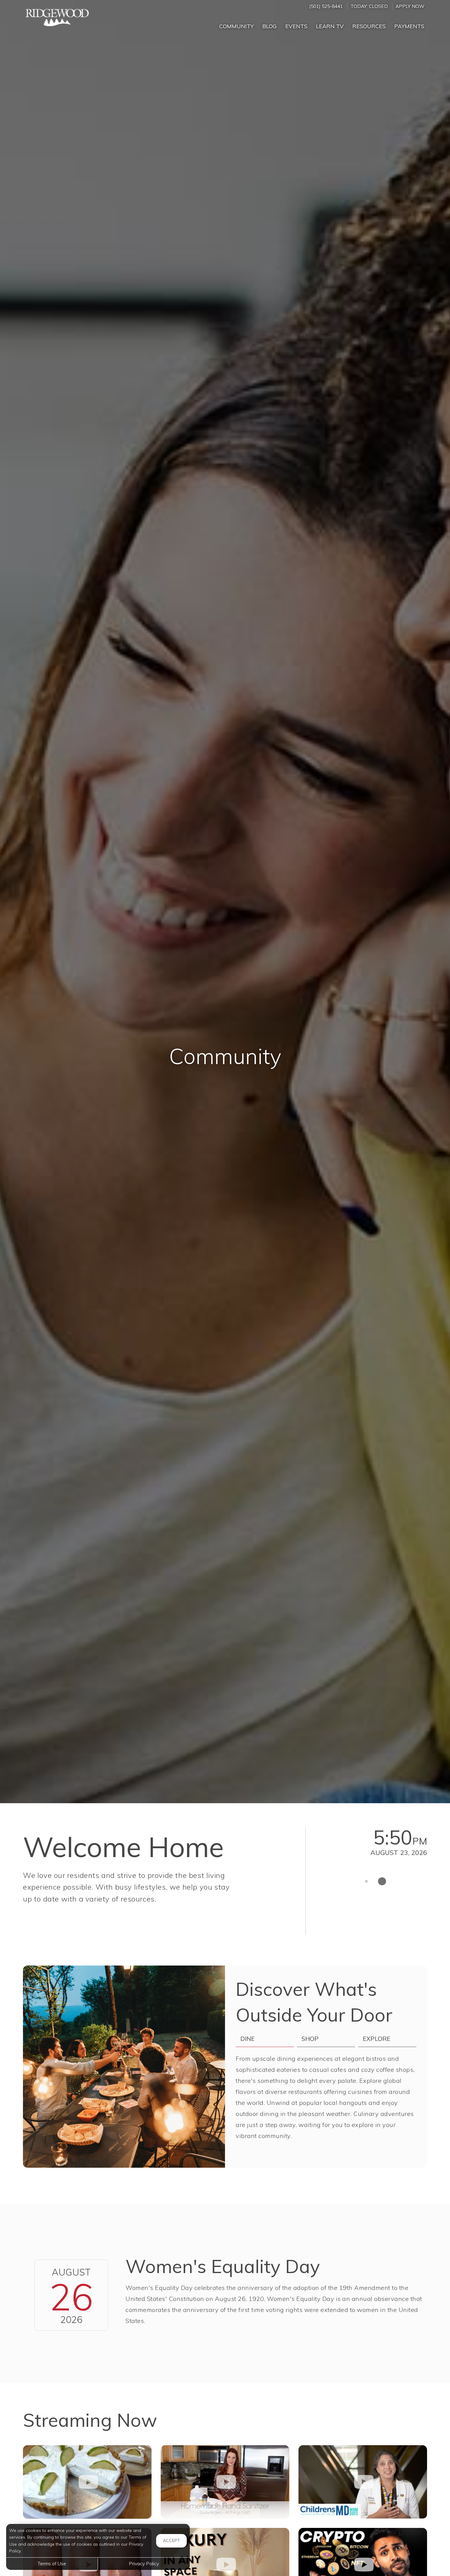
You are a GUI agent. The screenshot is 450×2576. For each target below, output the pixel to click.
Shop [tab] (310, 2039)
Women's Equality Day (223, 2266)
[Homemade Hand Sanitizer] (225, 2482)
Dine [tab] (247, 2039)
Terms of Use (52, 2563)
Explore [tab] (377, 2039)
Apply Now (410, 6)
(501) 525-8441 (326, 6)
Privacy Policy (144, 2563)
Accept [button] (171, 2540)
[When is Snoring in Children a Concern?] (363, 2482)
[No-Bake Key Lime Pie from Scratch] (87, 2482)
